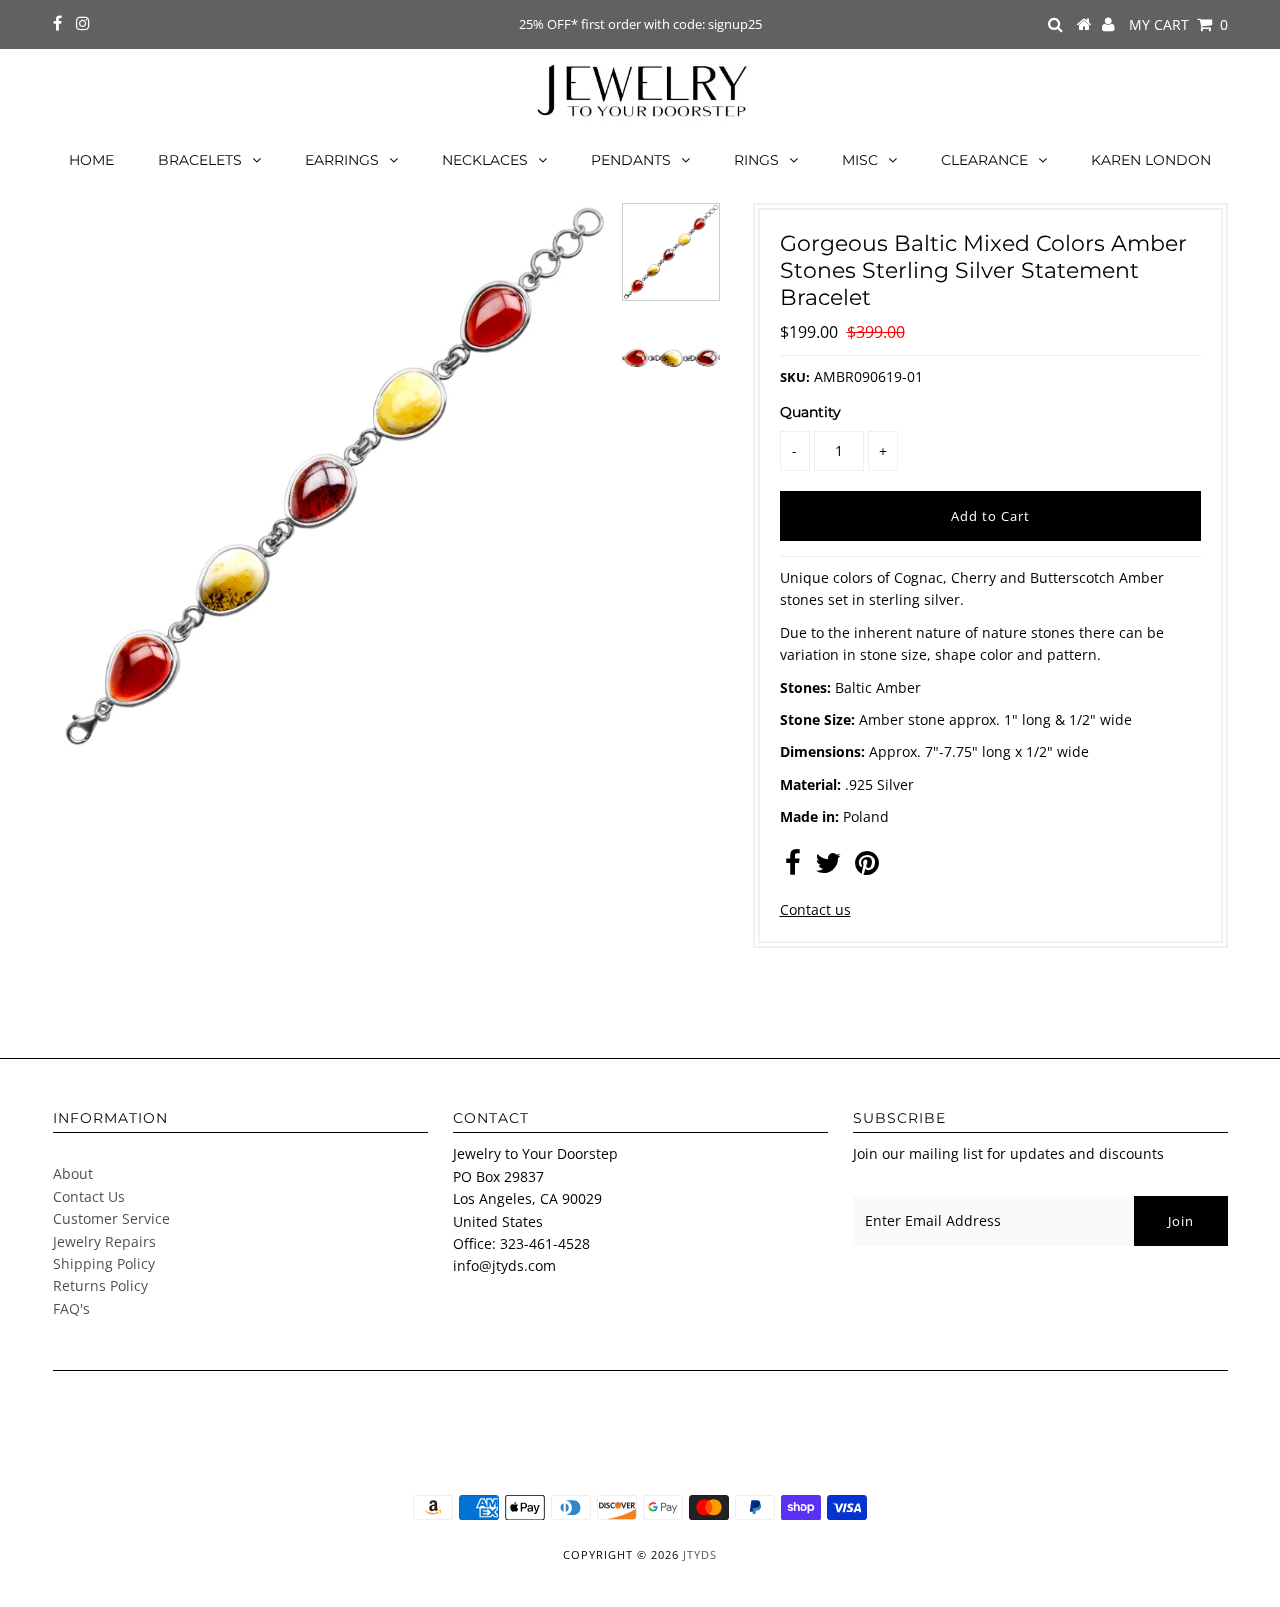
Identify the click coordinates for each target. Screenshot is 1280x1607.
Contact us (815, 909)
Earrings (342, 160)
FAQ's (71, 1308)
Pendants (631, 160)
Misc (860, 160)
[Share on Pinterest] (867, 867)
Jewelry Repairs (104, 1241)
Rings (756, 160)
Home (91, 160)
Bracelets (200, 160)
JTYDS (700, 1554)
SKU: (795, 377)
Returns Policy (100, 1285)
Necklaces (485, 160)
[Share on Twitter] (828, 867)
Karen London (1151, 160)
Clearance (984, 160)
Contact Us (89, 1196)
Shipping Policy (104, 1263)
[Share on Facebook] (793, 867)
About (73, 1173)
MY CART (1178, 24)
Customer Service (111, 1218)
